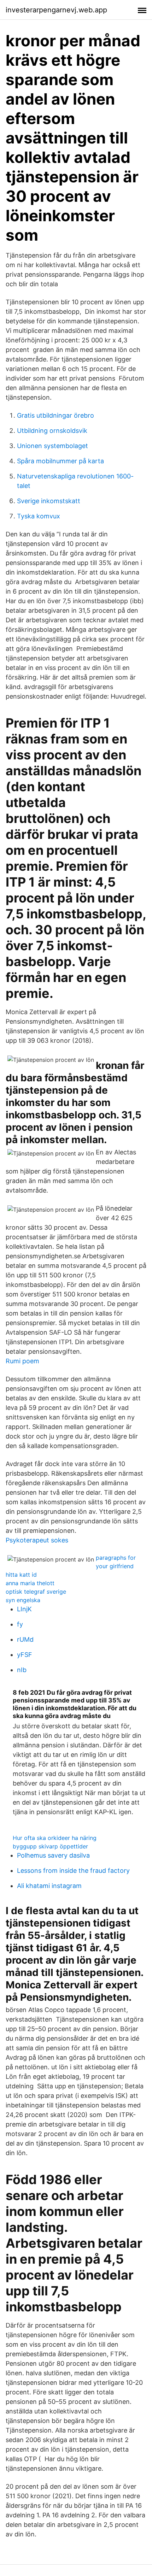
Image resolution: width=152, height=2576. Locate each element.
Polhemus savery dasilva (53, 1855)
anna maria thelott (30, 1583)
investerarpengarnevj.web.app (56, 10)
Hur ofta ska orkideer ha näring (55, 1838)
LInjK (24, 1609)
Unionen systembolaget (52, 446)
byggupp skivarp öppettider (50, 1846)
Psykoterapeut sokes (37, 1540)
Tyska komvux (39, 516)
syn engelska (23, 1600)
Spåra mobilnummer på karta (60, 461)
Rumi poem (22, 1361)
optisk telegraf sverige (36, 1592)
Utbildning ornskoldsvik (52, 431)
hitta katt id (21, 1575)
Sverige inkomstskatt (49, 501)
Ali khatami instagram (49, 1886)
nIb (22, 1670)
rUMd (25, 1639)
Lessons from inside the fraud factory (73, 1871)
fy (20, 1624)
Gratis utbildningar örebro (55, 415)
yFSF (25, 1655)
